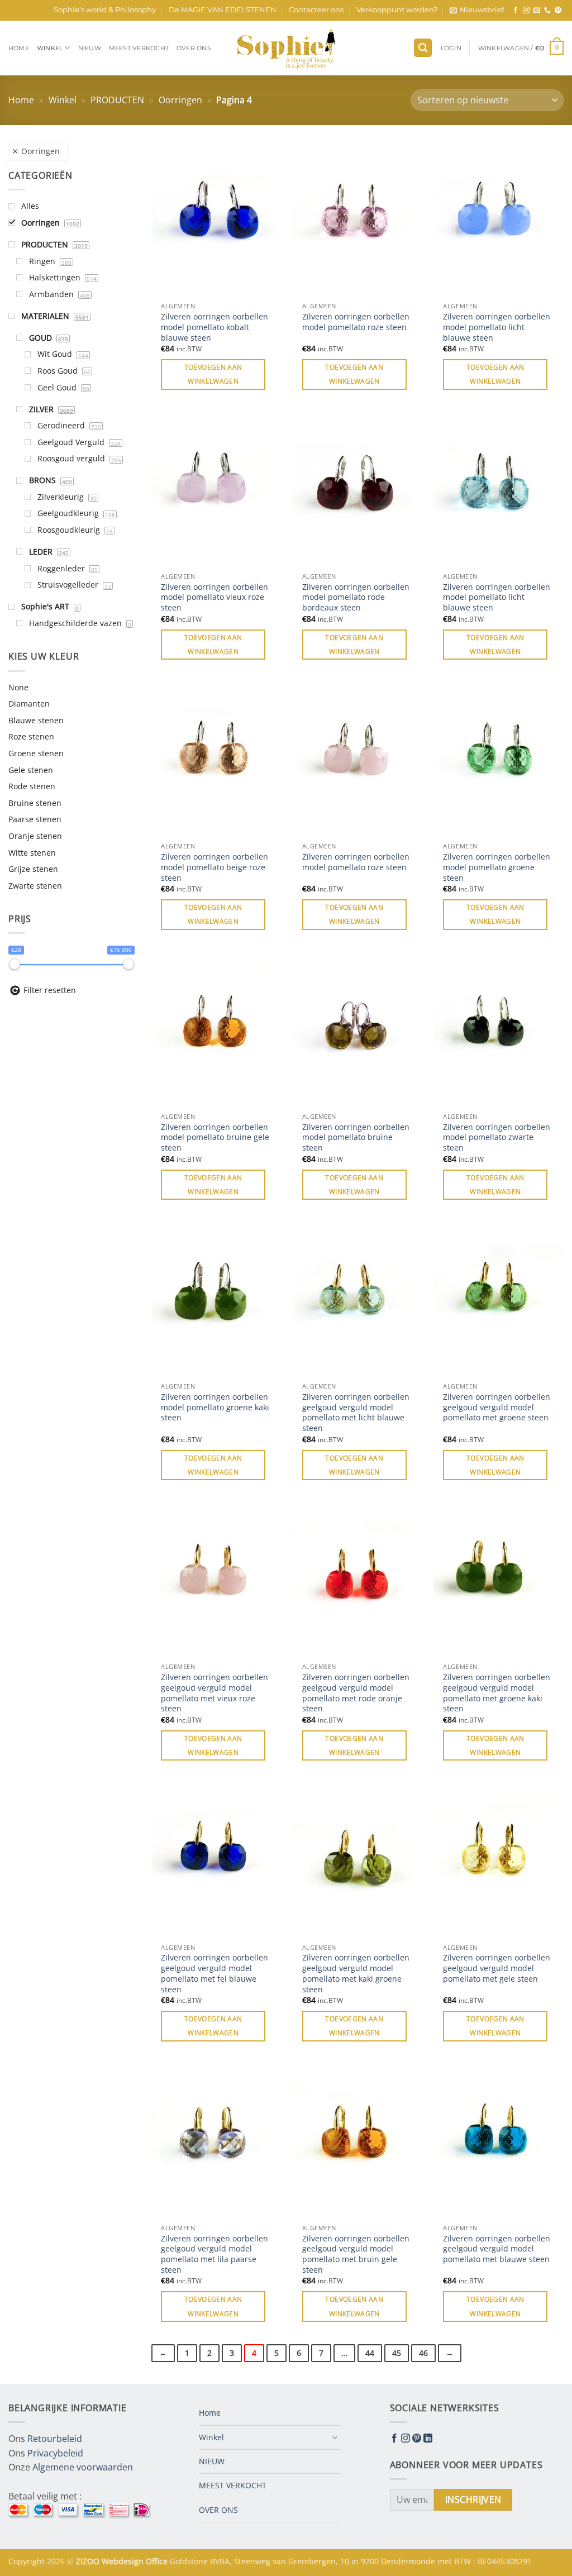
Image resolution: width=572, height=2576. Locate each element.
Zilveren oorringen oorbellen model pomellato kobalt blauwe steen (214, 327)
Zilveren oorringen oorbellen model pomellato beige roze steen (214, 867)
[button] (477, 10)
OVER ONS (194, 48)
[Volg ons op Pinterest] (558, 11)
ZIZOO (89, 2561)
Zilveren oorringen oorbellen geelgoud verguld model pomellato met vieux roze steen (214, 1693)
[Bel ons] (547, 11)
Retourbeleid (55, 2439)
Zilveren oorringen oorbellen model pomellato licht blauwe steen (497, 327)
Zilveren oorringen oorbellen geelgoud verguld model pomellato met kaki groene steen (356, 1973)
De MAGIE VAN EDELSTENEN (223, 10)
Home (19, 48)
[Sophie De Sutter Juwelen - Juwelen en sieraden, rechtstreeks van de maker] (286, 48)
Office (158, 2561)
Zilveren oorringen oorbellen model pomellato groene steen (497, 867)
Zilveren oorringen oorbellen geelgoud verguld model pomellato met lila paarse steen (214, 2254)
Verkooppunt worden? (397, 10)
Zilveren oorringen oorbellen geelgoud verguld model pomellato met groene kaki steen (497, 1693)
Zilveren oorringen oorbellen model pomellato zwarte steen (497, 1137)
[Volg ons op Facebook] (516, 11)
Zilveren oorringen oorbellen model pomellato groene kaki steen (215, 1407)
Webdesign (124, 2561)
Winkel (50, 48)
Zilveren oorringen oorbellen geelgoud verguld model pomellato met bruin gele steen (356, 2254)
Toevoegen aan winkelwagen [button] (213, 374)
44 (370, 2353)
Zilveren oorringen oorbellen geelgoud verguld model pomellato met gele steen (497, 1968)
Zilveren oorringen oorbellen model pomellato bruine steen (356, 1137)
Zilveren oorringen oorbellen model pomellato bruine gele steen (215, 1137)
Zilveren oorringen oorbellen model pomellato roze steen (356, 322)
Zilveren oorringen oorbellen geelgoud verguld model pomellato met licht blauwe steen (356, 1413)
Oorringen (180, 100)
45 (397, 2353)
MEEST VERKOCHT (139, 48)
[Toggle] (335, 2437)
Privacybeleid (55, 2453)
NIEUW (90, 48)
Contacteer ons (316, 10)
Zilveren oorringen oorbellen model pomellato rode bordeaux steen (356, 597)
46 (423, 2353)
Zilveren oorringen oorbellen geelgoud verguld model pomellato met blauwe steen (497, 2249)
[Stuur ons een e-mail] (537, 11)
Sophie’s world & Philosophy (105, 10)
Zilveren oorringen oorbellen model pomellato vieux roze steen (214, 597)
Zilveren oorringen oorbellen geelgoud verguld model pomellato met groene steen (497, 1407)
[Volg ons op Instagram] (526, 11)
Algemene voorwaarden (83, 2467)
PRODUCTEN (117, 100)
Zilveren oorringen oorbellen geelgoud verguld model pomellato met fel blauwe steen (214, 1973)
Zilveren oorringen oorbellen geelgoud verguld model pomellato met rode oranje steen (356, 1693)
